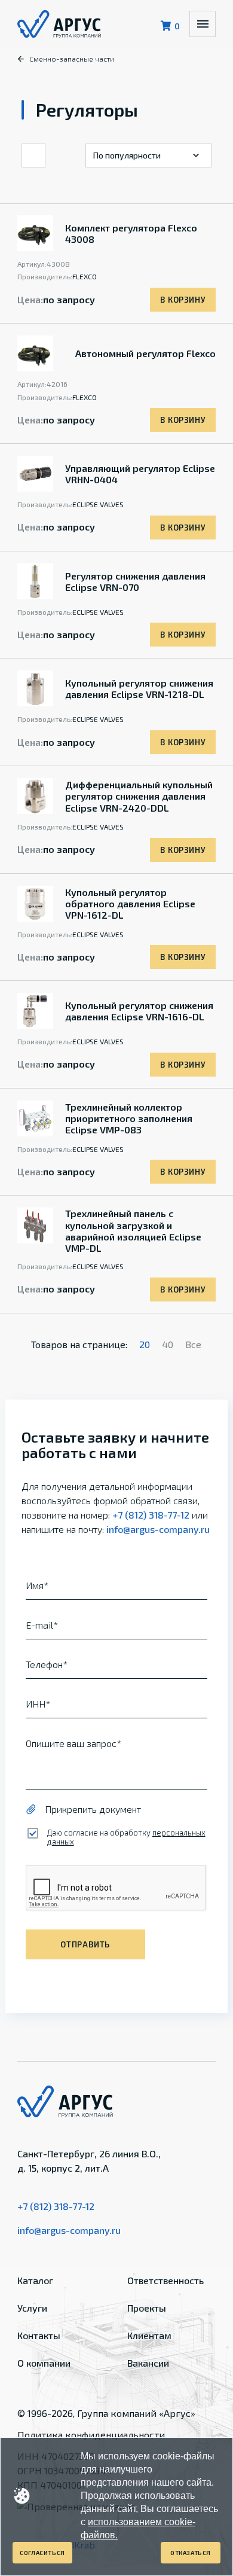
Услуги (32, 2308)
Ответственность (165, 2280)
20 (145, 1344)
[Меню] (203, 24)
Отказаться (191, 2553)
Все (193, 1344)
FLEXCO (85, 276)
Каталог (35, 2280)
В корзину (183, 300)
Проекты (147, 2308)
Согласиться (42, 2553)
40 (168, 1344)
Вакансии (148, 2363)
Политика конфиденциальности (91, 2435)
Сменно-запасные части (72, 59)
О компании (44, 2363)
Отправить (85, 1944)
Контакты (39, 2335)
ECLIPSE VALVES (98, 504)
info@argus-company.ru (158, 1529)
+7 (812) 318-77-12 (151, 1515)
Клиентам (149, 2335)
